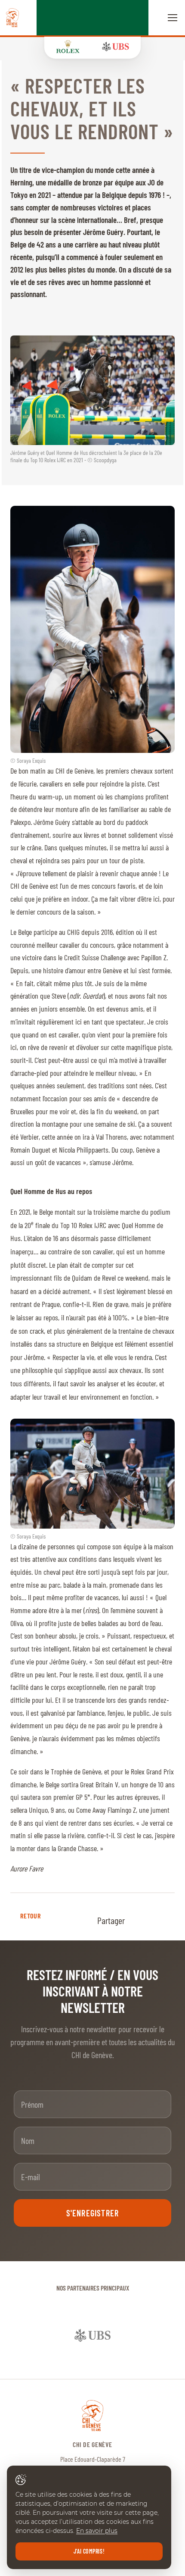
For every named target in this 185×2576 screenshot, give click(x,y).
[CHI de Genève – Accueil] (12, 18)
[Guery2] (92, 1474)
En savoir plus (97, 2531)
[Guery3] (92, 629)
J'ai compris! (89, 2551)
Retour (30, 1916)
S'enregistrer (93, 2213)
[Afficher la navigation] (173, 18)
